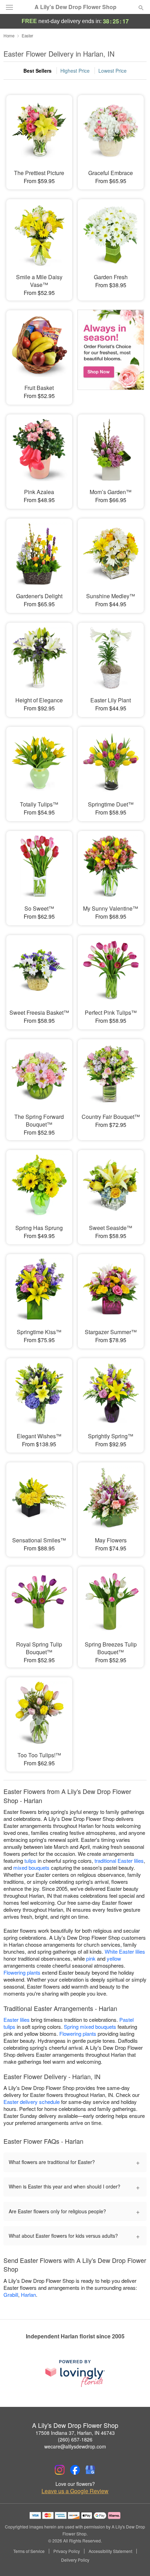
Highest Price (75, 71)
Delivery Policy (75, 2560)
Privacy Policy (67, 2551)
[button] (135, 2560)
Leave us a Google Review (75, 2491)
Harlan (28, 2295)
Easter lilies (17, 2020)
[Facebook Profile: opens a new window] (75, 2470)
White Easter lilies (125, 1951)
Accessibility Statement (110, 2551)
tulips (30, 1861)
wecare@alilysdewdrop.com (75, 2446)
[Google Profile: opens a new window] (90, 2470)
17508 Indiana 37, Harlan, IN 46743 (75, 2433)
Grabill (11, 2295)
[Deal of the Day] (111, 353)
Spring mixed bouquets (90, 2027)
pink (91, 1958)
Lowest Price (112, 71)
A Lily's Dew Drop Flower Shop (76, 7)
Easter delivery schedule (32, 2102)
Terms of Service (29, 2551)
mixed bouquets (31, 1868)
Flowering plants (22, 1972)
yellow (114, 1958)
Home (9, 35)
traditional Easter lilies (119, 1861)
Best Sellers (37, 71)
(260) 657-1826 (75, 2439)
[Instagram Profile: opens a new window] (60, 2470)
